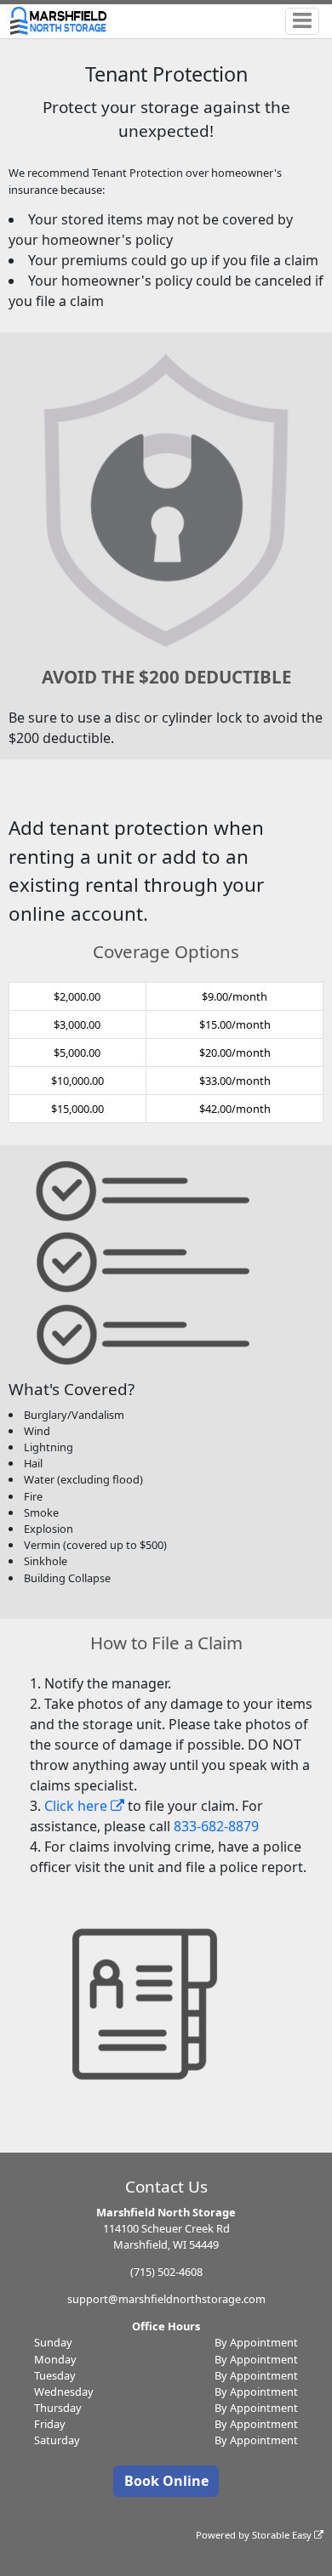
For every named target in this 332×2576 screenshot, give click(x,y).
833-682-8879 (216, 1826)
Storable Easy (283, 2535)
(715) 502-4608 (166, 2272)
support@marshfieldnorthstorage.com (166, 2299)
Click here (77, 1806)
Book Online (166, 2481)
